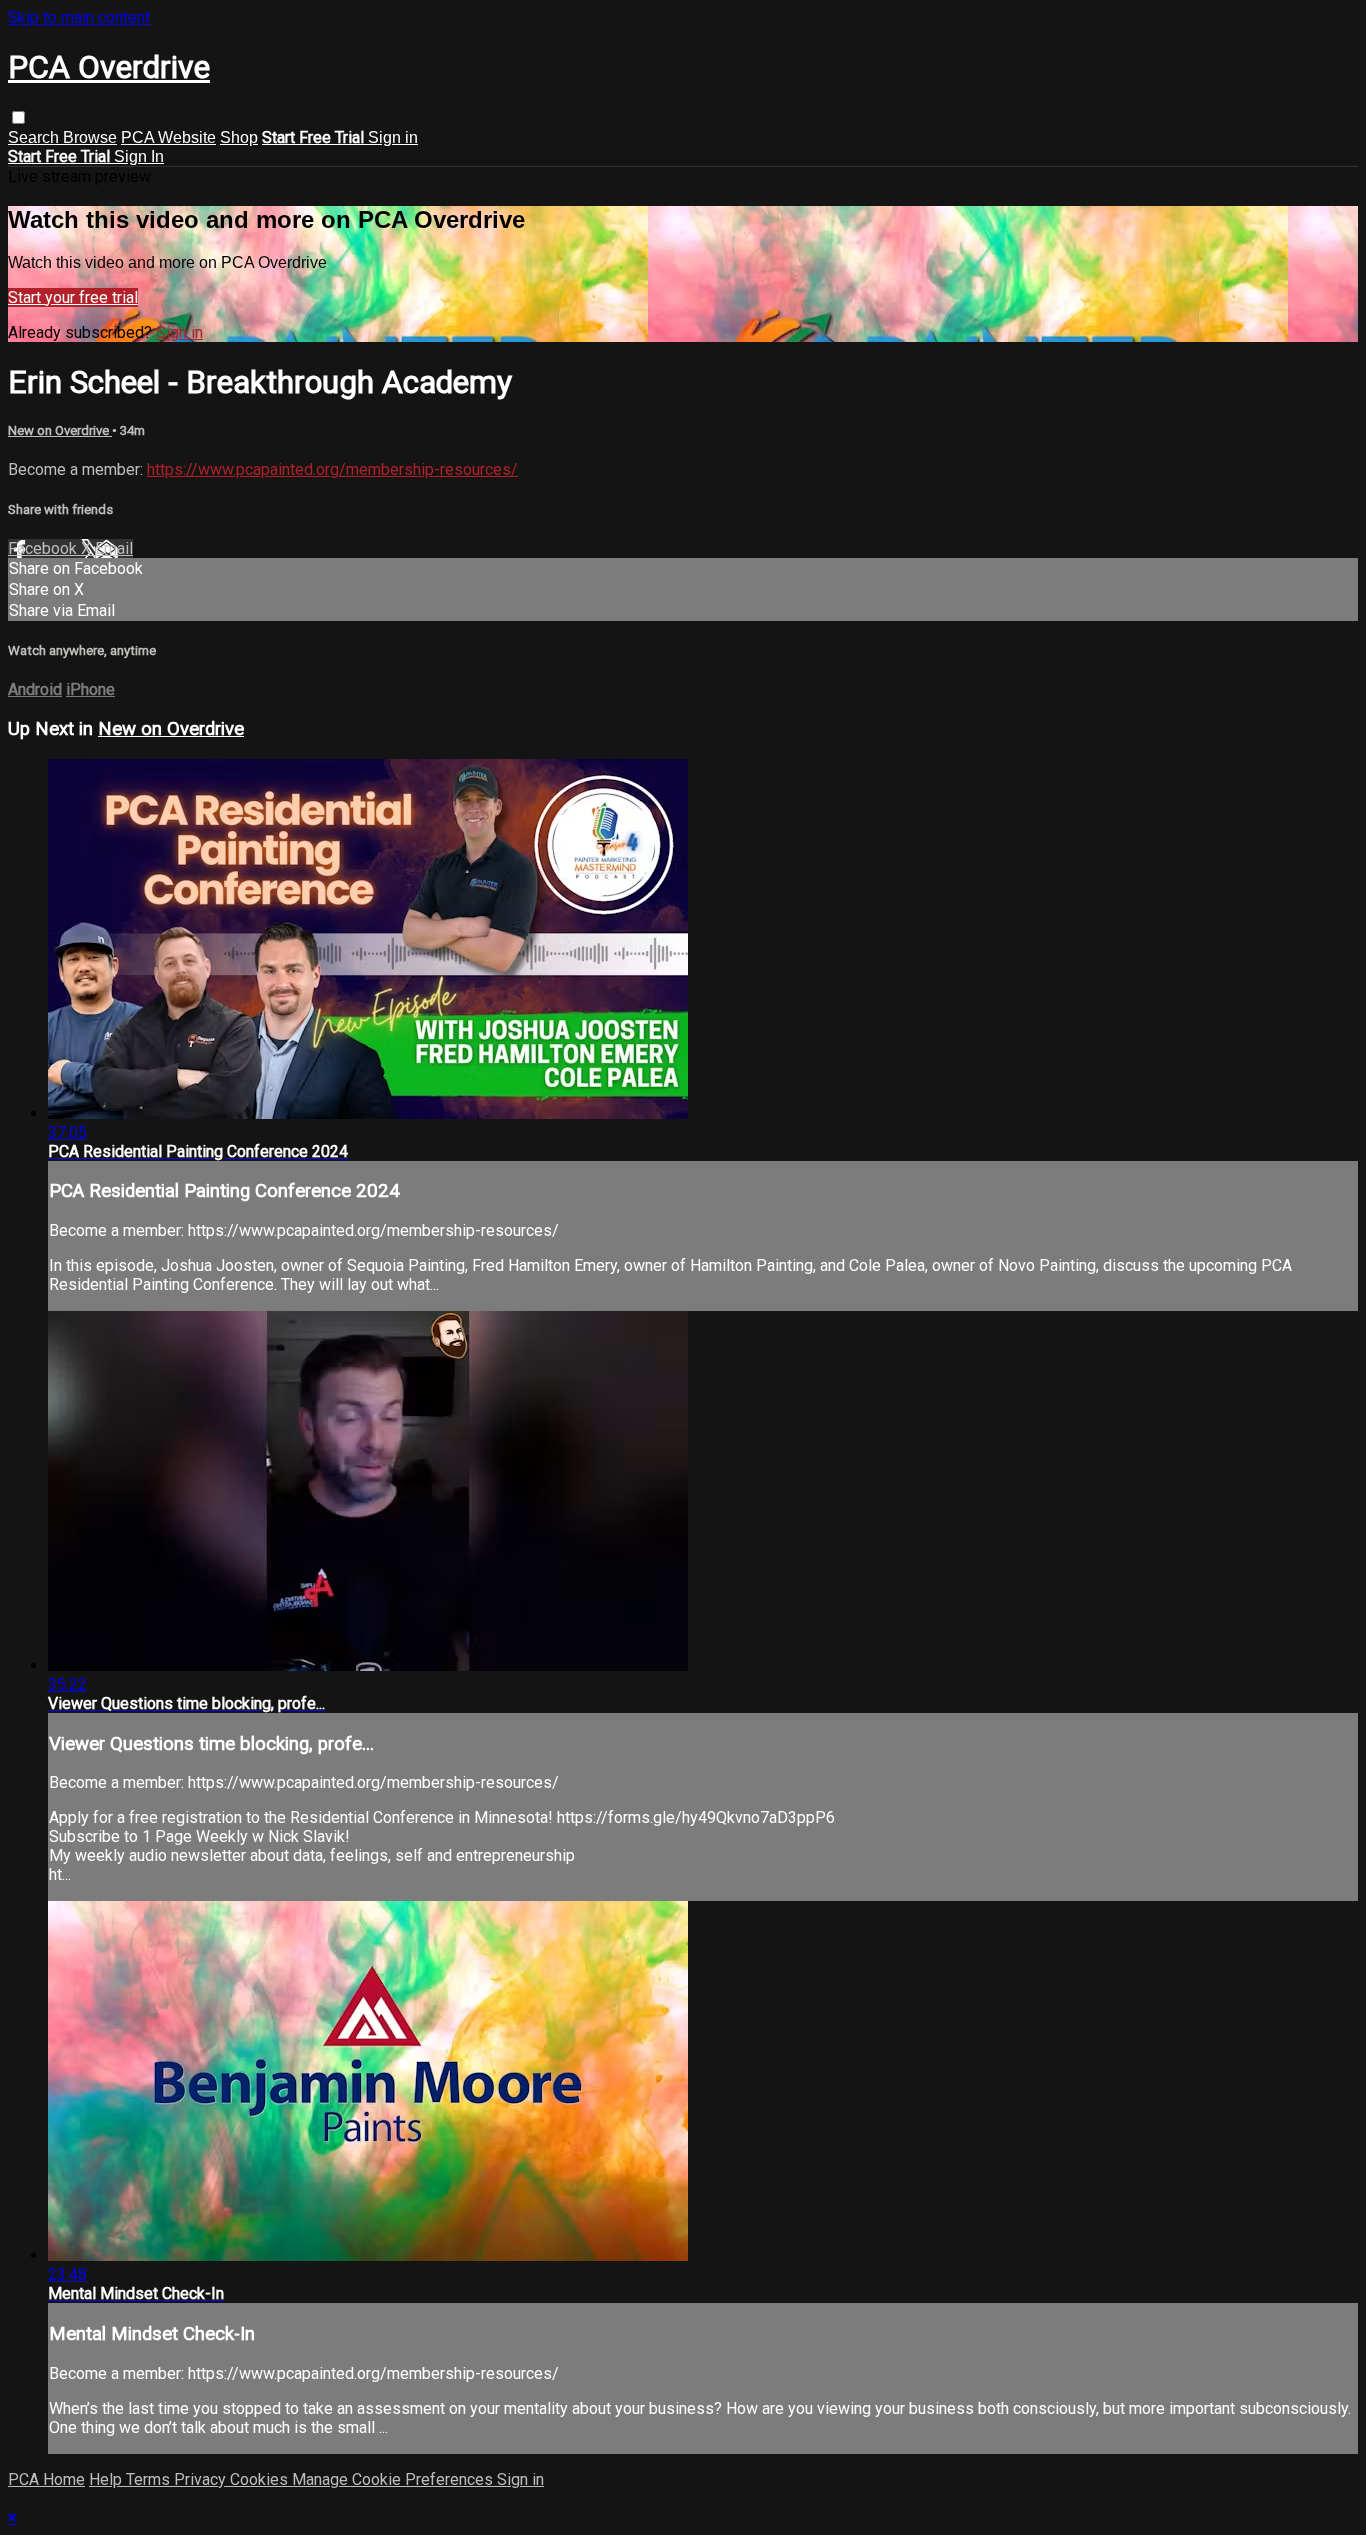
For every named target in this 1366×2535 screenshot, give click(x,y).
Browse (90, 137)
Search (35, 137)
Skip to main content (79, 17)
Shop (239, 137)
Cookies (261, 2479)
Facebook (44, 548)
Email (114, 548)
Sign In (139, 156)
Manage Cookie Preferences (394, 2479)
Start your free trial (73, 297)
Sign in (393, 137)
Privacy (202, 2479)
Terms (150, 2479)
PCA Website (168, 137)
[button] (18, 117)
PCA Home (46, 2479)
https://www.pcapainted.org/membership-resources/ (332, 469)
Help (107, 2479)
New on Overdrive (60, 430)
